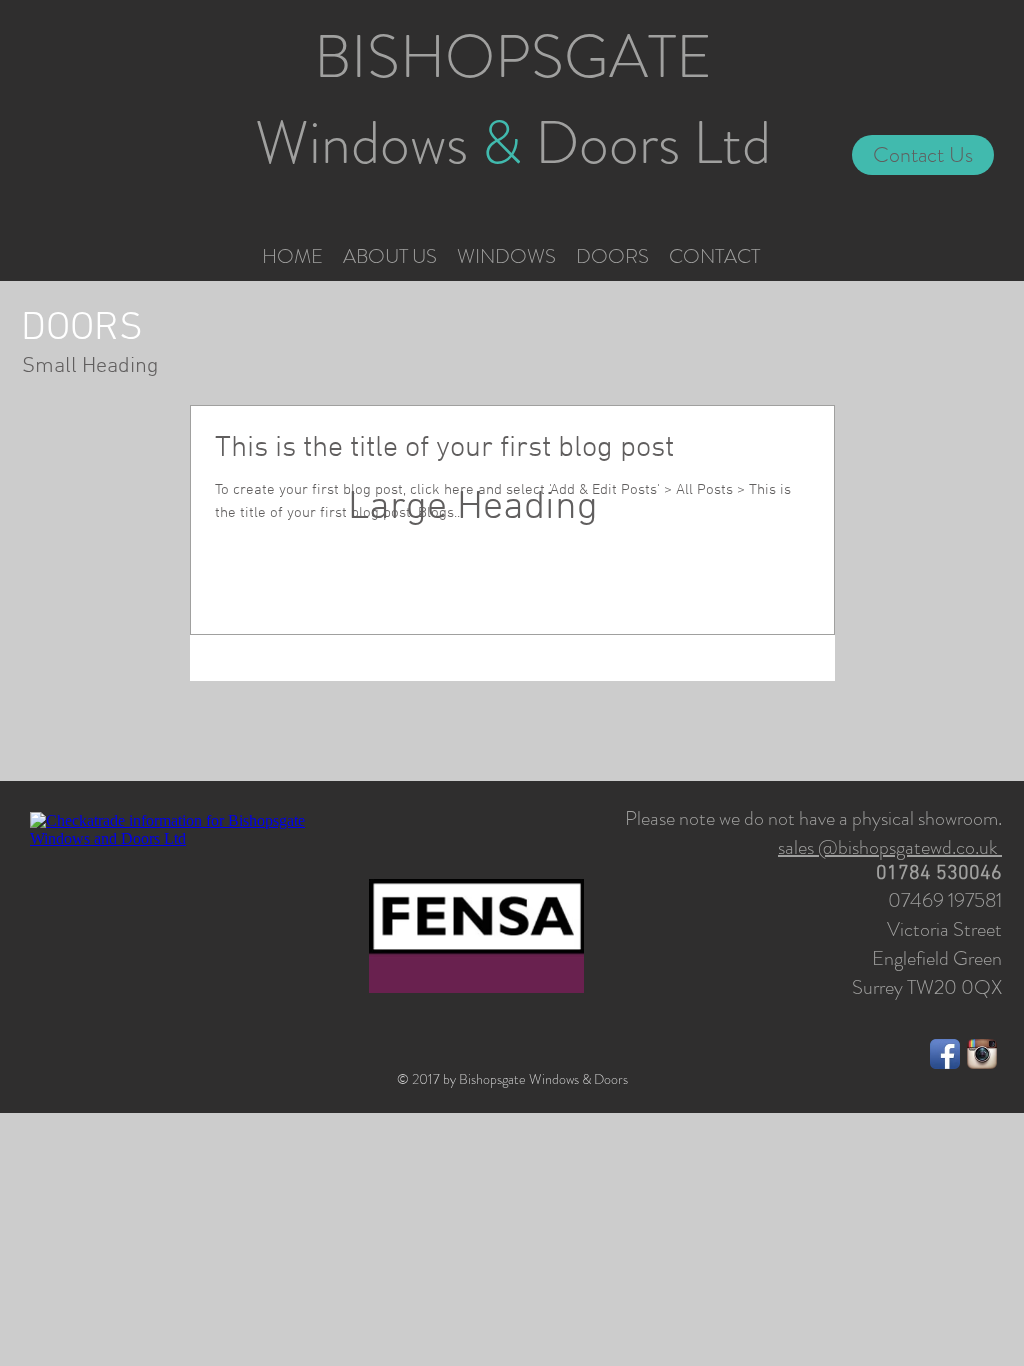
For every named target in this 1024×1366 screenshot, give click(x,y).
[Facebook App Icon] (945, 1054)
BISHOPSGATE (513, 57)
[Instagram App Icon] (982, 1054)
